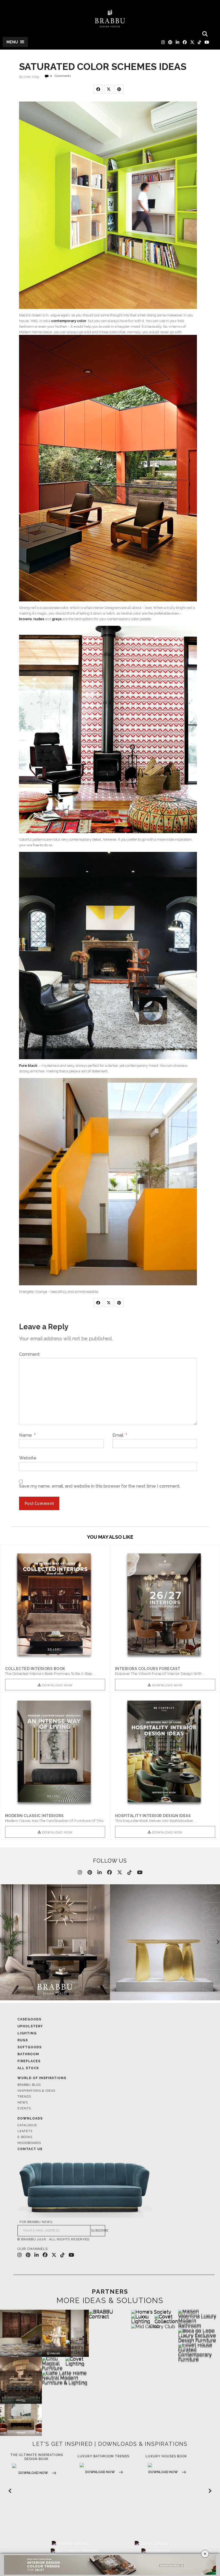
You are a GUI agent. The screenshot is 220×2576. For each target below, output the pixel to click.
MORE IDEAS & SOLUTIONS (110, 2301)
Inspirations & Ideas (36, 2091)
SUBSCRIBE (98, 2231)
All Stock (28, 2068)
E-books (25, 2137)
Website (28, 1458)
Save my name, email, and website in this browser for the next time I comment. (100, 1486)
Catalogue (27, 2125)
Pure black (28, 1066)
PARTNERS (110, 2292)
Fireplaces (29, 2061)
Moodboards (29, 2143)
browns (25, 619)
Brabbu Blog (29, 2085)
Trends (24, 2097)
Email (120, 1435)
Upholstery (30, 2026)
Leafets (25, 2131)
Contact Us (30, 2149)
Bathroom (28, 2054)
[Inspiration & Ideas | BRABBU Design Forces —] (110, 18)
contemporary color (69, 321)
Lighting (27, 2033)
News (23, 2103)
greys (56, 619)
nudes (39, 619)
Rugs (23, 2040)
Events (24, 2108)
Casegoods (29, 2019)
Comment (29, 1354)
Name (27, 1435)
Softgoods (30, 2047)
